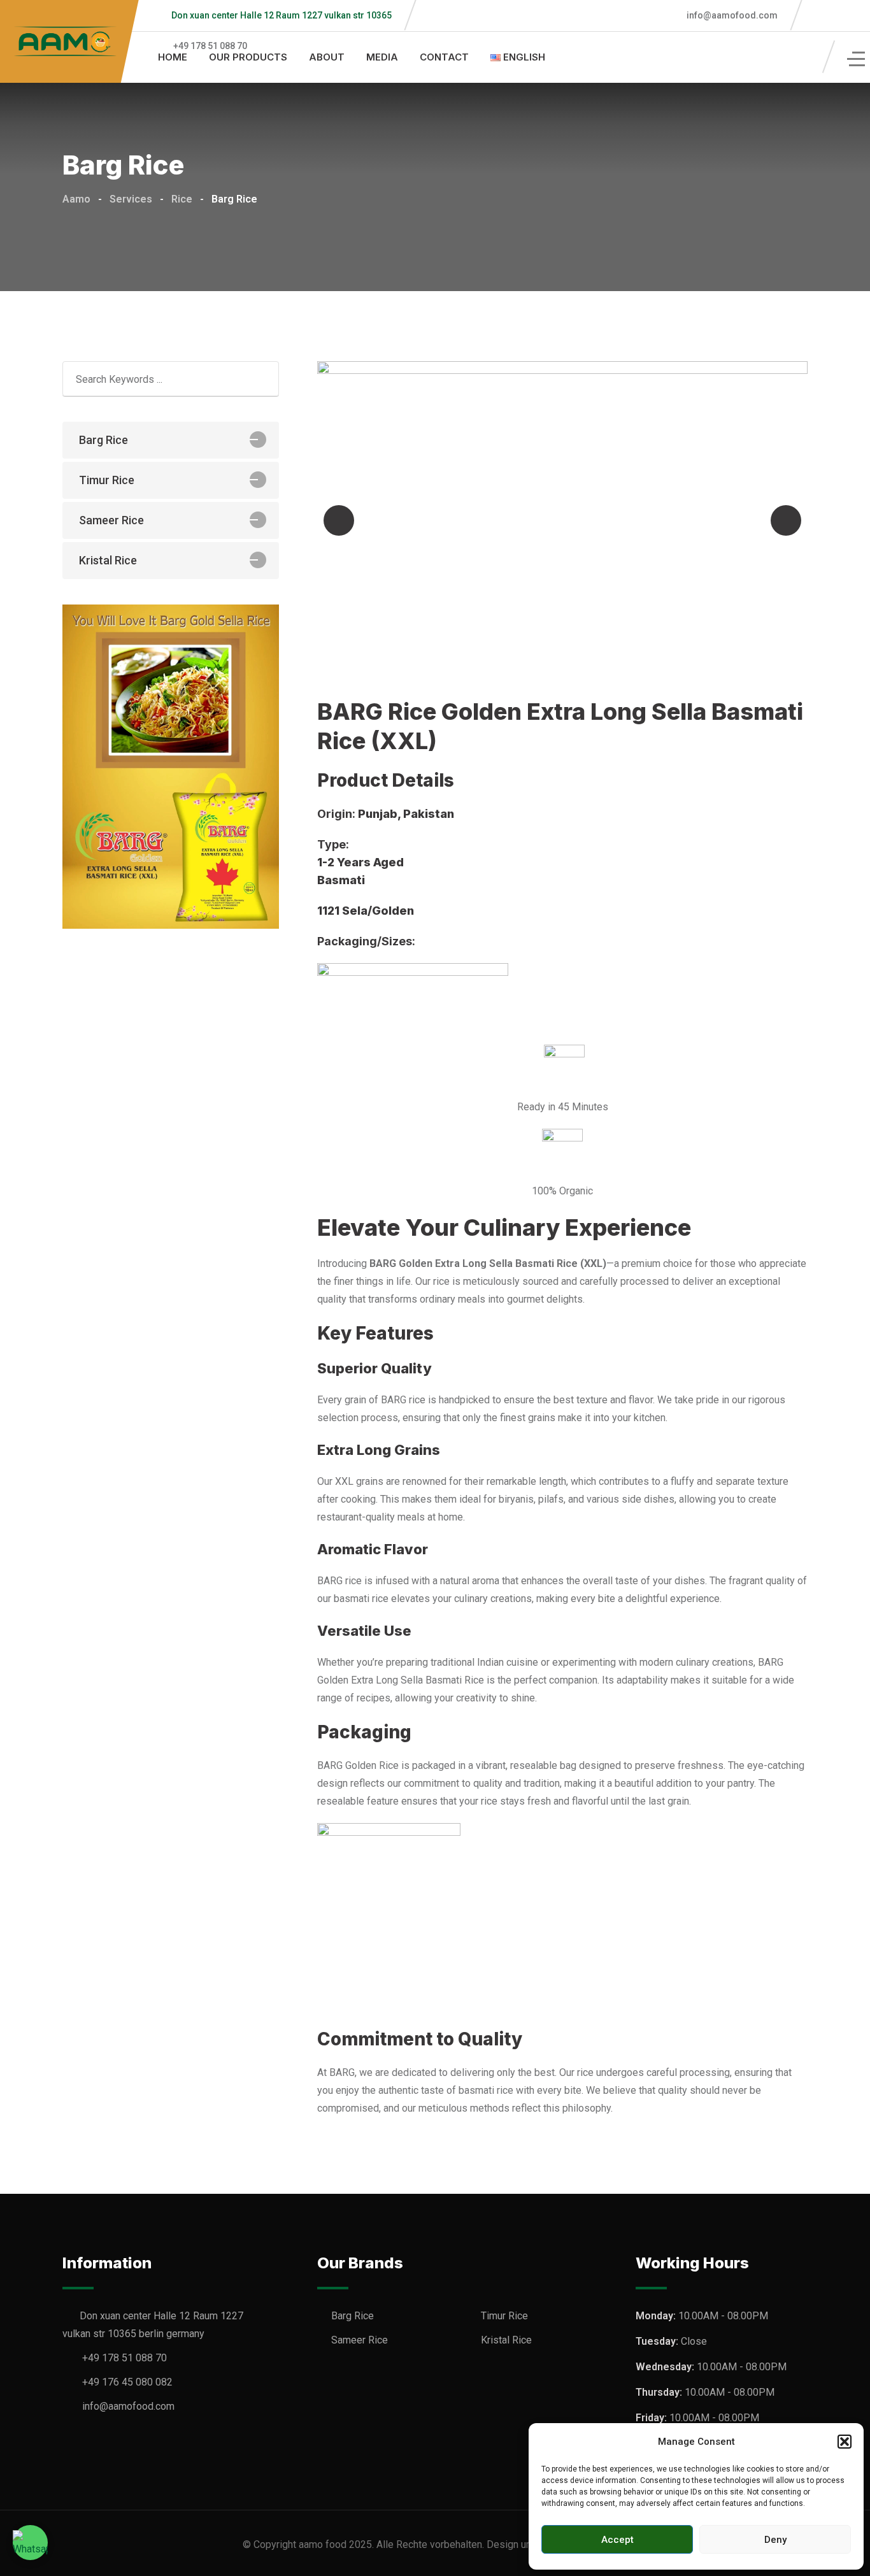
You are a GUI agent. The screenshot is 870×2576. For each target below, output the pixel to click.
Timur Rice (107, 480)
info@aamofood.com (731, 15)
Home (173, 57)
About (327, 57)
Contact (444, 57)
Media (382, 57)
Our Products (248, 57)
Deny (775, 2540)
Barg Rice (103, 440)
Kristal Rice (108, 560)
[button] (845, 2442)
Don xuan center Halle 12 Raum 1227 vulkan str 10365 (282, 15)
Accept (617, 2540)
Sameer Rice (111, 520)
